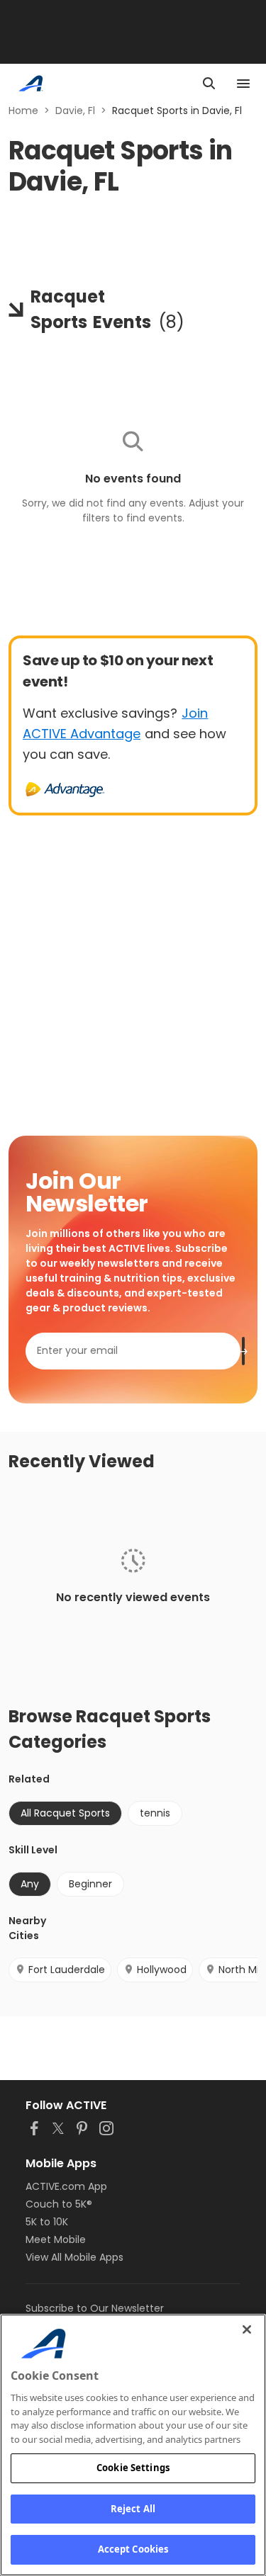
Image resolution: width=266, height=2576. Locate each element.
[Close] (247, 2329)
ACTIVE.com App (66, 2186)
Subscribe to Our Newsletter (95, 2308)
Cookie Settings (133, 2468)
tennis (155, 1813)
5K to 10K (47, 2222)
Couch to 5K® (59, 2204)
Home (23, 111)
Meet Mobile (56, 2239)
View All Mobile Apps (74, 2257)
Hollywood (162, 1970)
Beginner (90, 1884)
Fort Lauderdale (67, 1970)
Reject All (133, 2509)
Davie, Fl (75, 111)
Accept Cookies (133, 2549)
